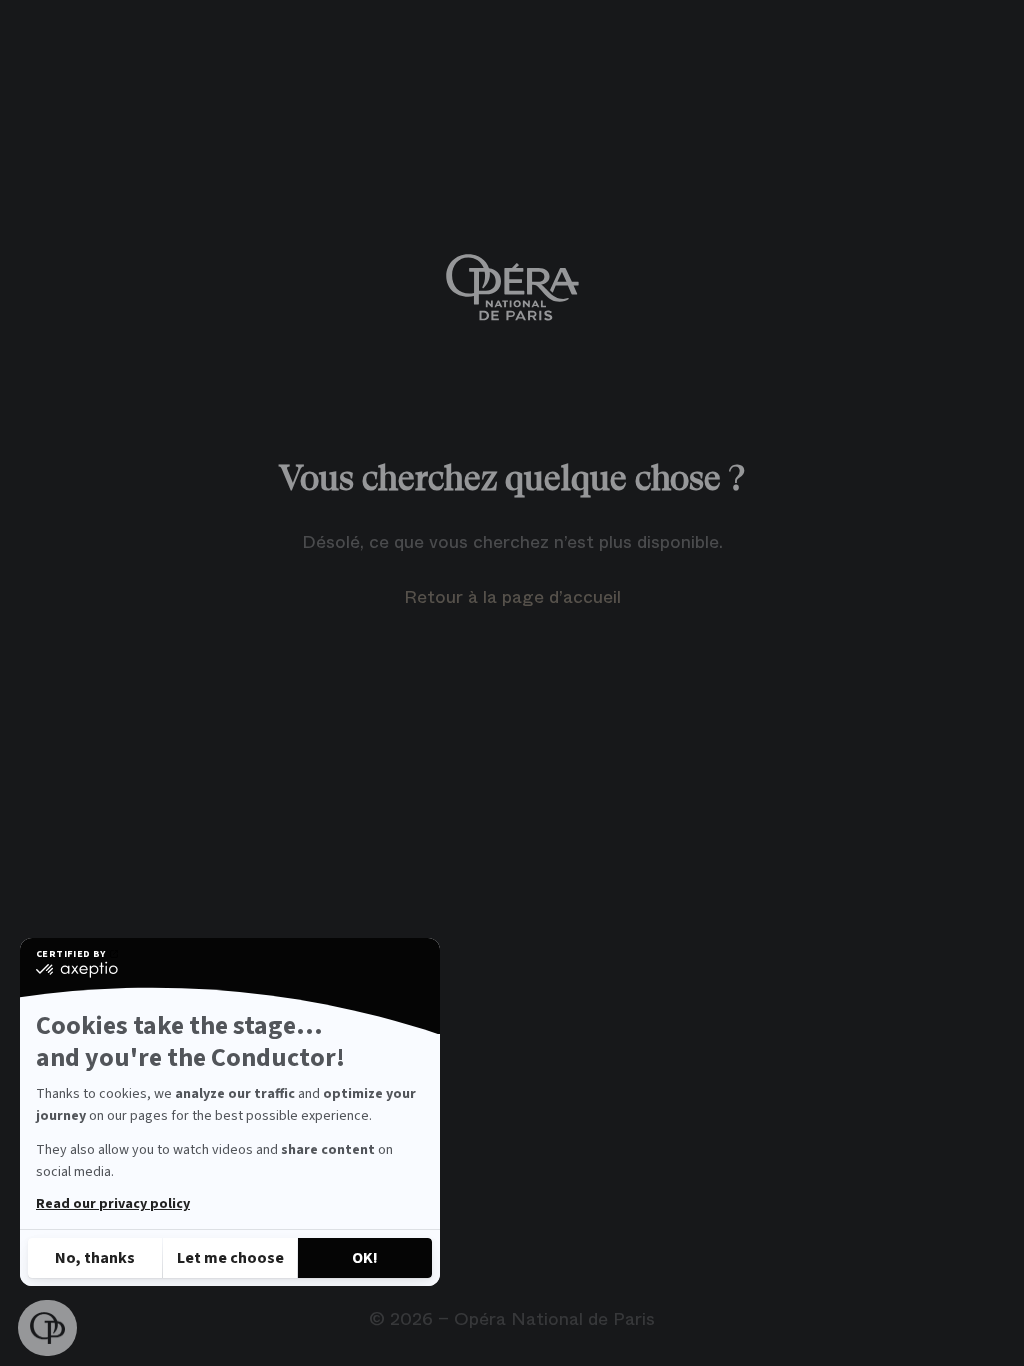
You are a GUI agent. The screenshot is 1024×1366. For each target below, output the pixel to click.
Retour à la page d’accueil (512, 597)
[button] (47, 1328)
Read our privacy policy (113, 1204)
